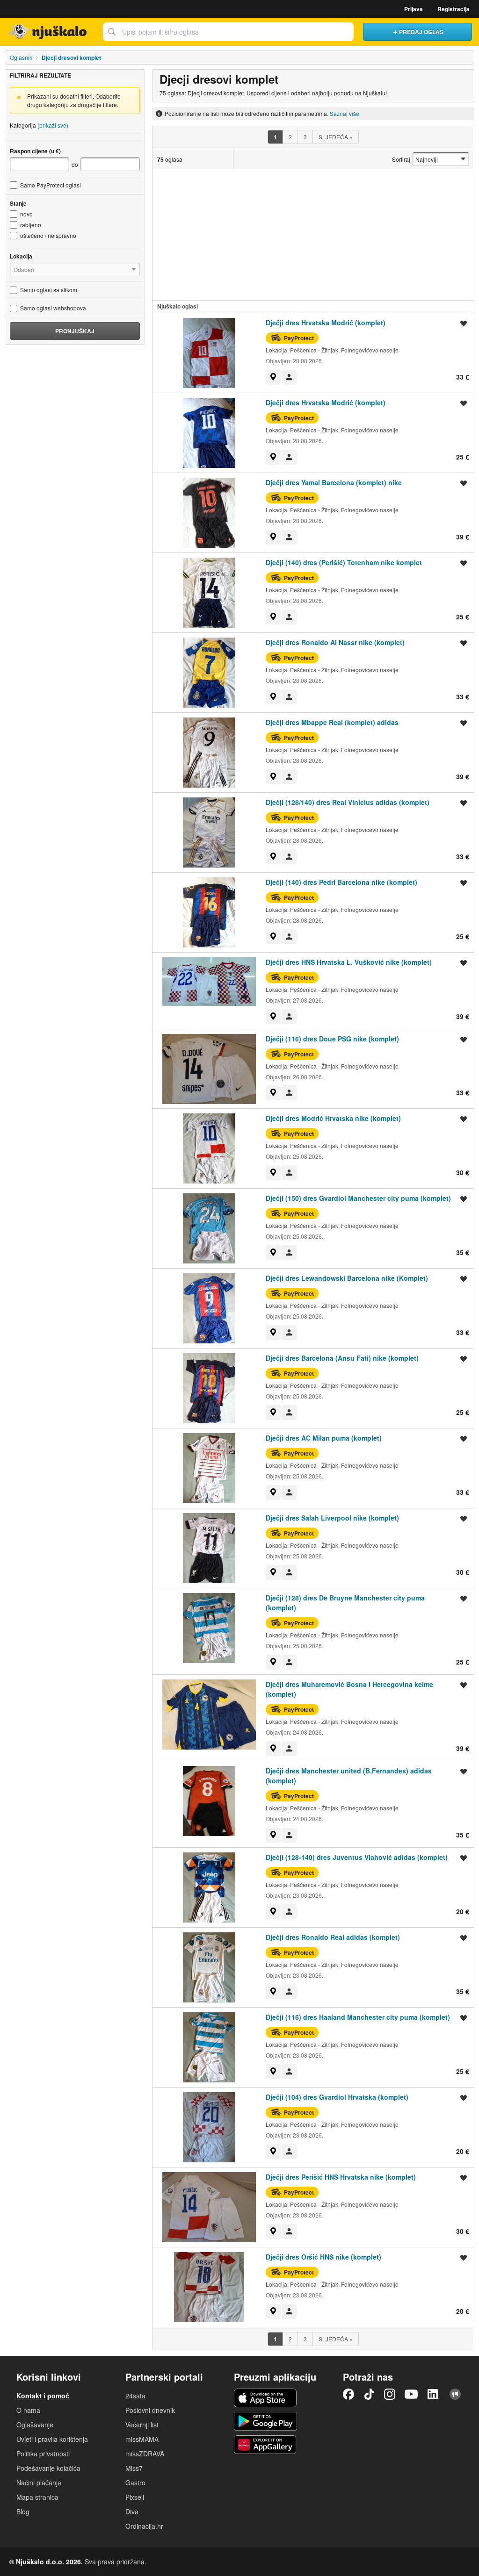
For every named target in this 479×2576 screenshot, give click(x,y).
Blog (23, 2511)
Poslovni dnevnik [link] (150, 2410)
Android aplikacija (265, 2421)
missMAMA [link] (142, 2439)
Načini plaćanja (39, 2483)
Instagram (390, 2394)
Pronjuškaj (75, 331)
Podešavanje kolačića (48, 2468)
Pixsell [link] (135, 2497)
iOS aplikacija (265, 2398)
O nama (28, 2410)
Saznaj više (345, 113)
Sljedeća (336, 137)
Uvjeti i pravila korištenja (52, 2439)
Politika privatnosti (43, 2454)
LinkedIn (434, 2394)
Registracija (454, 9)
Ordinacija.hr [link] (144, 2526)
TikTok (369, 2394)
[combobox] (228, 32)
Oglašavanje (35, 2425)
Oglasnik (21, 57)
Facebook (348, 2394)
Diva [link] (132, 2511)
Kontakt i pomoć (43, 2396)
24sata (135, 2396)
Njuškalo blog (455, 2394)
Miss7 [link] (134, 2468)
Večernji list (142, 2425)
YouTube (411, 2394)
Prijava (414, 9)
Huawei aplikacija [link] (265, 2445)
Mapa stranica (37, 2497)
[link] (273, 377)
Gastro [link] (135, 2483)
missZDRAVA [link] (145, 2454)
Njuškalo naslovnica (49, 32)
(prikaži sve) (53, 125)
